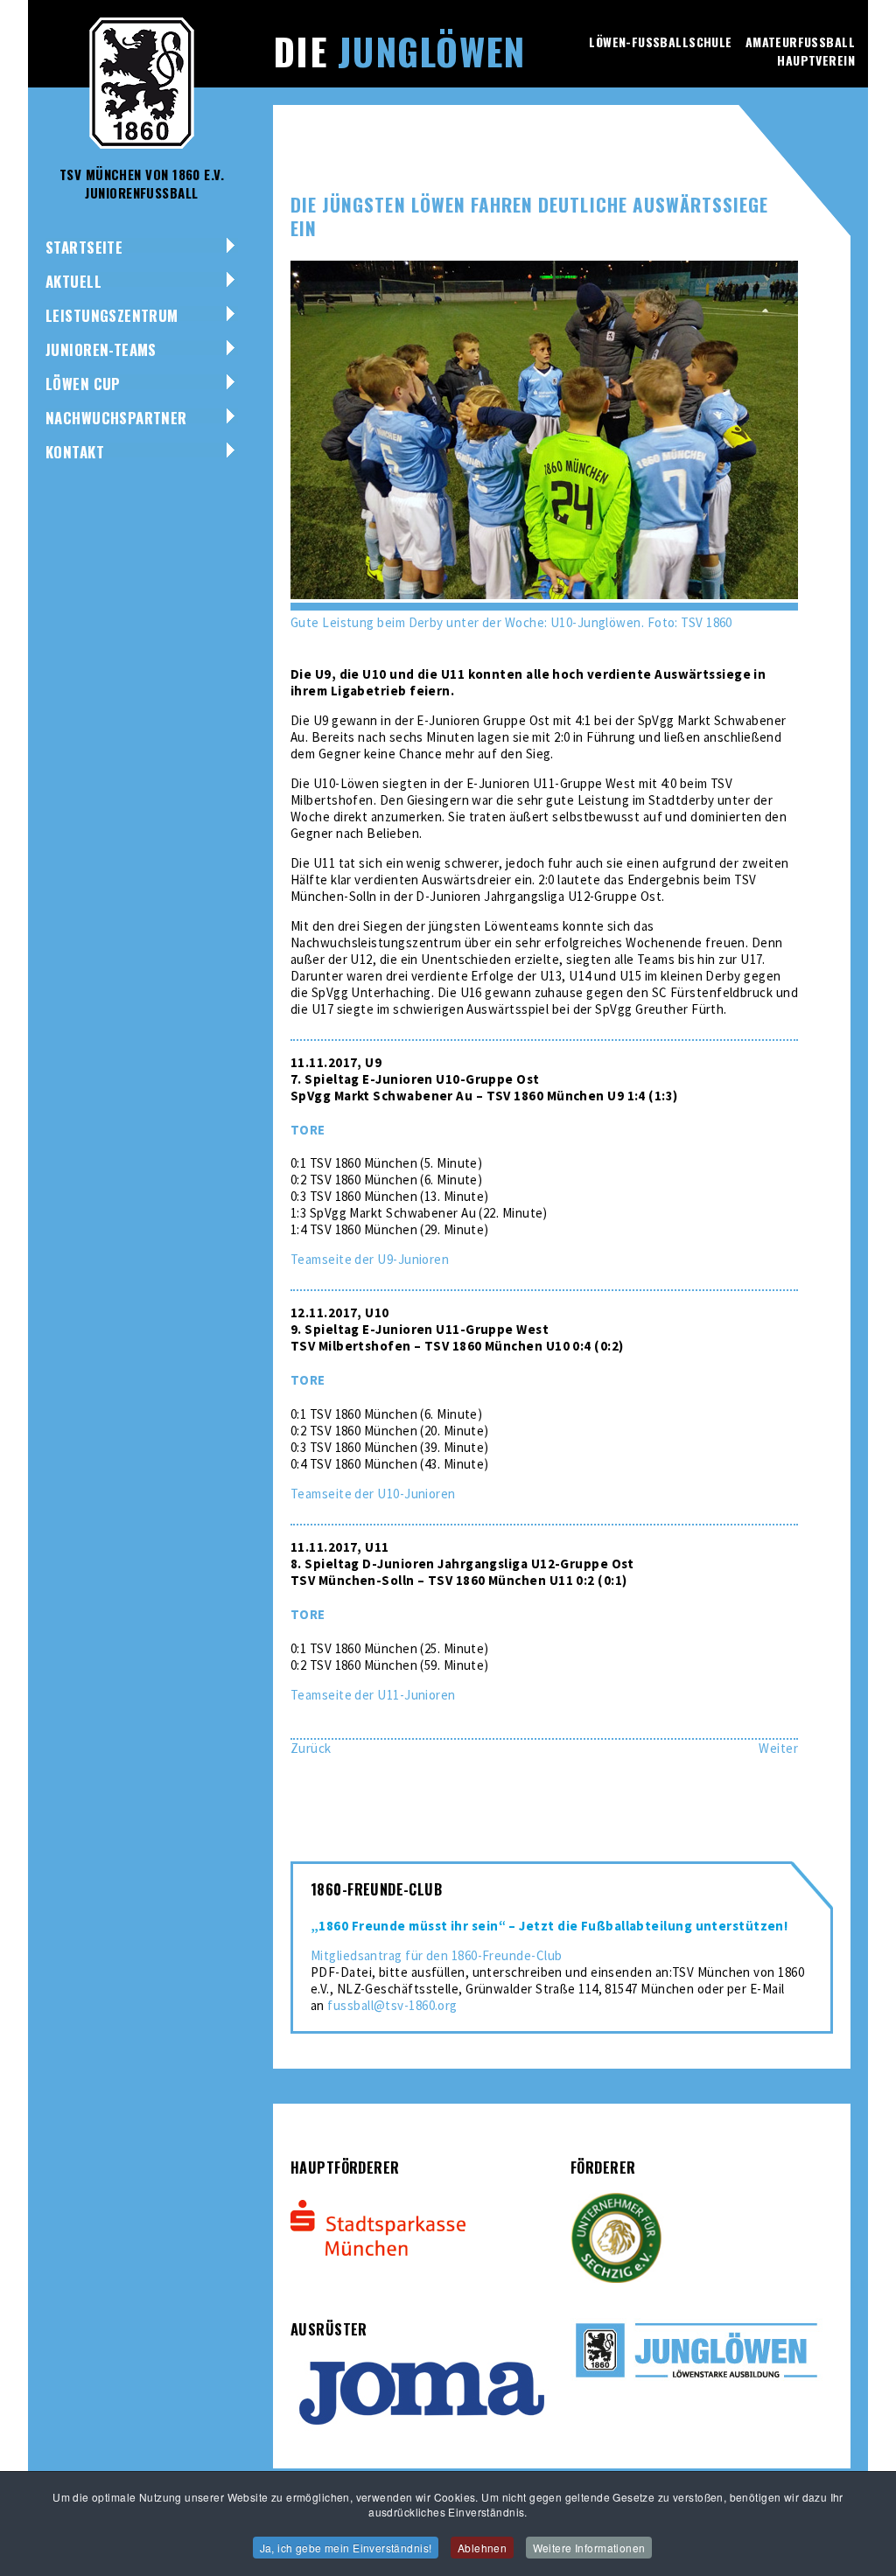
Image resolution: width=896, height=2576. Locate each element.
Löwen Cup (83, 384)
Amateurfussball (800, 42)
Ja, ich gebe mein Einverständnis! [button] (346, 2548)
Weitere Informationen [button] (589, 2548)
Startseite (84, 247)
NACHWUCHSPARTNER (116, 418)
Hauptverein (816, 60)
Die (399, 51)
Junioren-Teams (101, 349)
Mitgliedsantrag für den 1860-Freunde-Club (436, 1955)
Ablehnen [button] (482, 2548)
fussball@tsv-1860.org (392, 2005)
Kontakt (75, 452)
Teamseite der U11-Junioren (373, 1695)
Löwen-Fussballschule (660, 42)
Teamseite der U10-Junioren (373, 1494)
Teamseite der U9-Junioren (370, 1259)
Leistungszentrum (112, 315)
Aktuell (73, 281)
